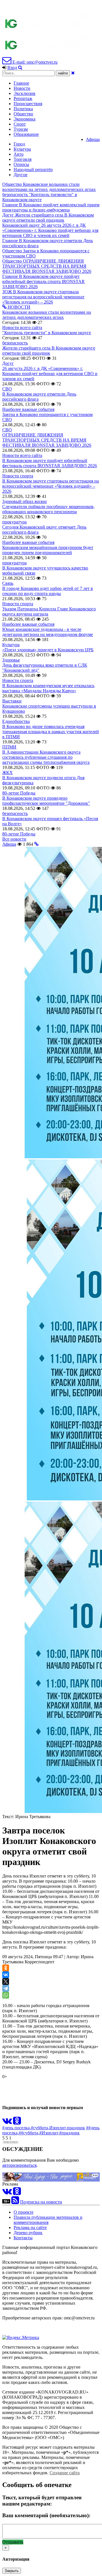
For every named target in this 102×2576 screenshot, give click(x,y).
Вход (12, 67)
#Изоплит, (49, 2133)
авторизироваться (19, 2165)
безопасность (15, 343)
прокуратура (14, 522)
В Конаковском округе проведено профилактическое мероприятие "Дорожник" (46, 801)
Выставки (12, 701)
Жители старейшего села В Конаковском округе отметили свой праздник (49, 351)
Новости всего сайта (22, 328)
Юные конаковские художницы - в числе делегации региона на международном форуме (48, 632)
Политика (23, 109)
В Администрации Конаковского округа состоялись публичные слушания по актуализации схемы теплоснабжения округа (46, 757)
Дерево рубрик (28, 2233)
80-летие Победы (19, 793)
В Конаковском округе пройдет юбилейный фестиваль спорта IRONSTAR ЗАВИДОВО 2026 (50, 463)
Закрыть (12, 2571)
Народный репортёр (33, 170)
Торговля (23, 159)
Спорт (20, 124)
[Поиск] (20, 67)
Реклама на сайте (30, 2227)
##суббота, (29, 2133)
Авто (19, 154)
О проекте (24, 2212)
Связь (8, 583)
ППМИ (9, 747)
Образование (26, 134)
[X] (6, 1982)
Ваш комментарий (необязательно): (46, 2515)
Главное (21, 83)
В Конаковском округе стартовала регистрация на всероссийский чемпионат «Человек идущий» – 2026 (51, 486)
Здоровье (11, 660)
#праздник (69, 2133)
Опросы (21, 164)
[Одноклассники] (6, 1968)
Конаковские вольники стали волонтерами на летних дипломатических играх (47, 315)
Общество (23, 114)
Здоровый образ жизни (25, 501)
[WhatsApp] (6, 1995)
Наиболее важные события (28, 409)
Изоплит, (58, 2128)
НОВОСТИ (18, 307)
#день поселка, (17, 2128)
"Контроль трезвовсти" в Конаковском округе (47, 333)
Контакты (23, 2238)
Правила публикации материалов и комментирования (48, 2220)
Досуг (8, 363)
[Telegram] (6, 1988)
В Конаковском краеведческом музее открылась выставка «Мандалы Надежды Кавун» (48, 688)
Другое (21, 175)
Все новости (14, 839)
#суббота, (40, 2128)
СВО (7, 389)
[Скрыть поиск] (73, 73)
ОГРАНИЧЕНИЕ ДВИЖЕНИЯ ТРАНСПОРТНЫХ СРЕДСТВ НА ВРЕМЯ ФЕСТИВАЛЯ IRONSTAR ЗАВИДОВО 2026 (47, 440)
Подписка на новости (41, 2202)
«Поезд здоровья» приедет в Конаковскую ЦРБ (48, 650)
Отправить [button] (13, 2542)
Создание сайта (65, 2473)
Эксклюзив (25, 93)
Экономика (25, 119)
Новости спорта (18, 476)
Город (19, 144)
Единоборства (16, 721)
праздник (76, 2128)
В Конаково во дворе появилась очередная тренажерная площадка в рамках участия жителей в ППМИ (51, 732)
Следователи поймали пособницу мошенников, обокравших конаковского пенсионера (48, 509)
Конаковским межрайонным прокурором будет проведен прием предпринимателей (48, 550)
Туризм (21, 129)
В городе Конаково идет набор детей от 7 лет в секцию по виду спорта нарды (48, 591)
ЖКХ (8, 773)
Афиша (93, 139)
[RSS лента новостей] (15, 2202)
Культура (22, 149)
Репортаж (23, 98)
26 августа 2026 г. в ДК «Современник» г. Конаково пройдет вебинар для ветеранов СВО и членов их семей (50, 374)
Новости (22, 88)
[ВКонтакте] (6, 1975)
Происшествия (28, 104)
